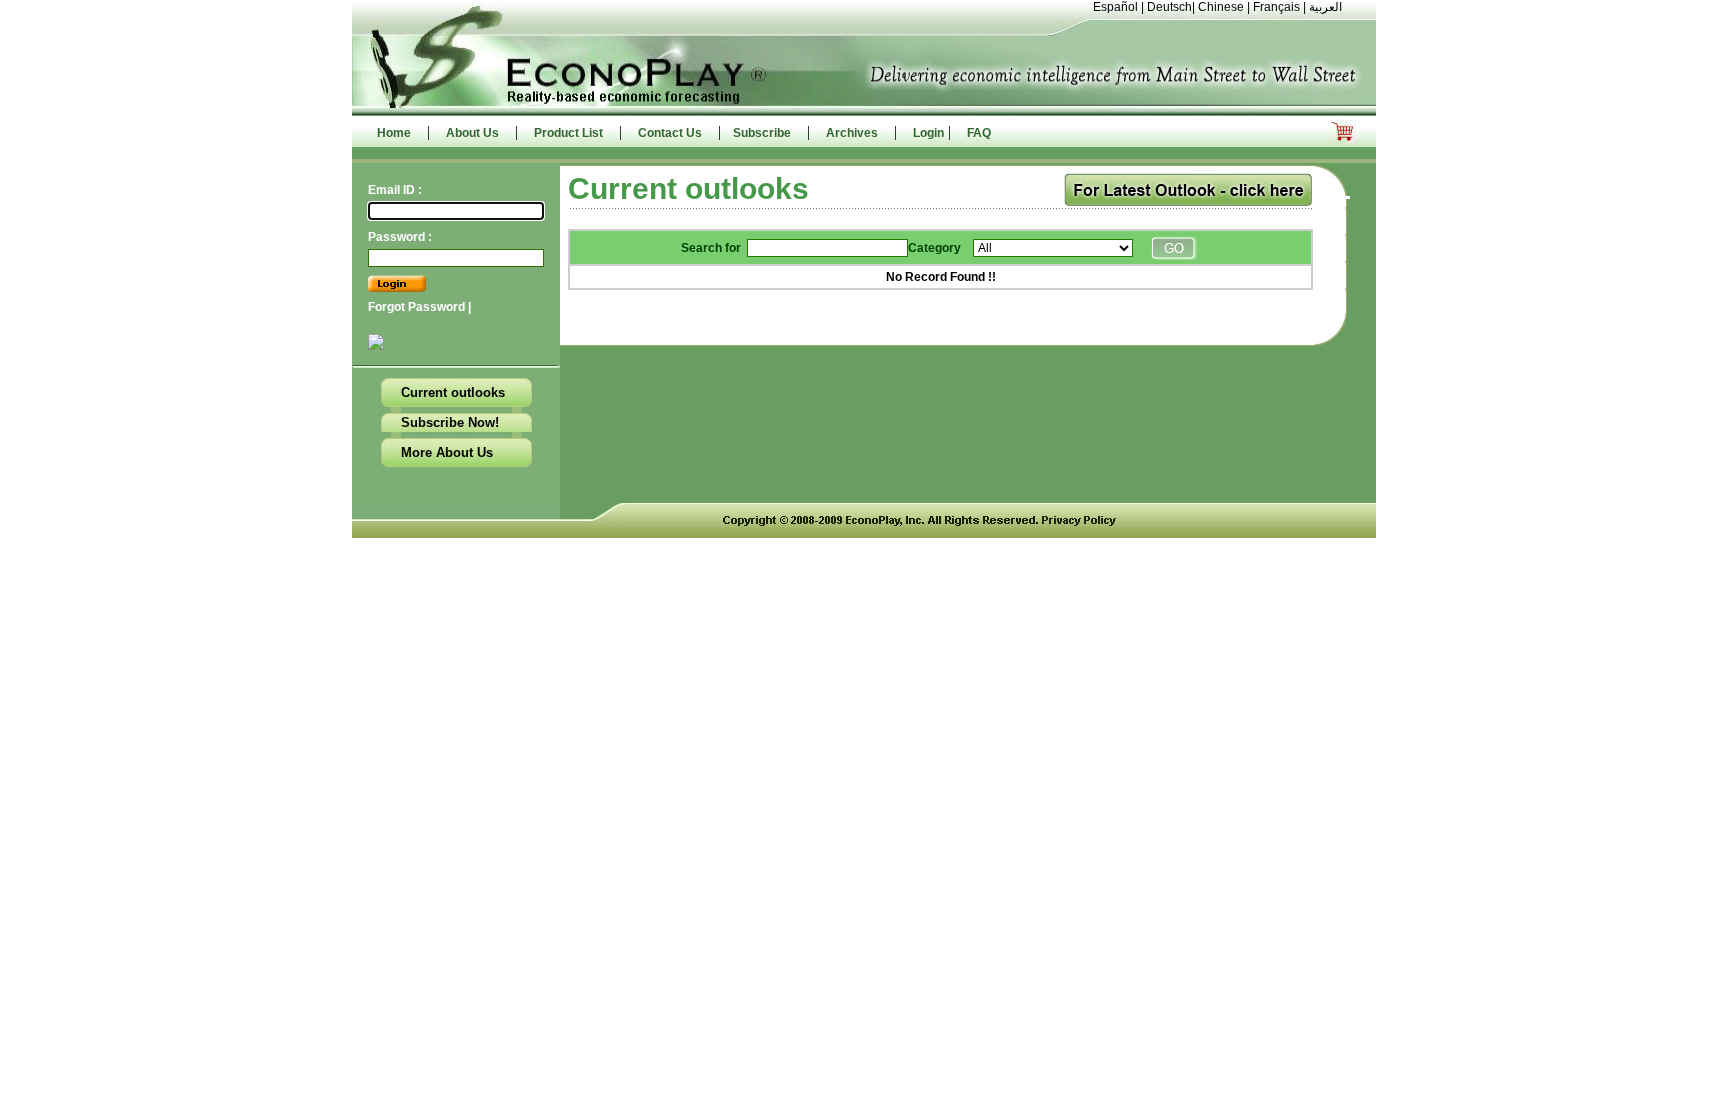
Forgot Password (418, 307)
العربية (1325, 7)
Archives (852, 133)
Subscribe (762, 133)
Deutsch (1169, 7)
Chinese (1221, 7)
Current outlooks (453, 392)
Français (1276, 7)
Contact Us (670, 133)
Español (1115, 7)
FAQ (979, 133)
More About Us (447, 452)
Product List (568, 133)
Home (394, 133)
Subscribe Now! (450, 422)
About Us (472, 133)
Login (928, 133)
